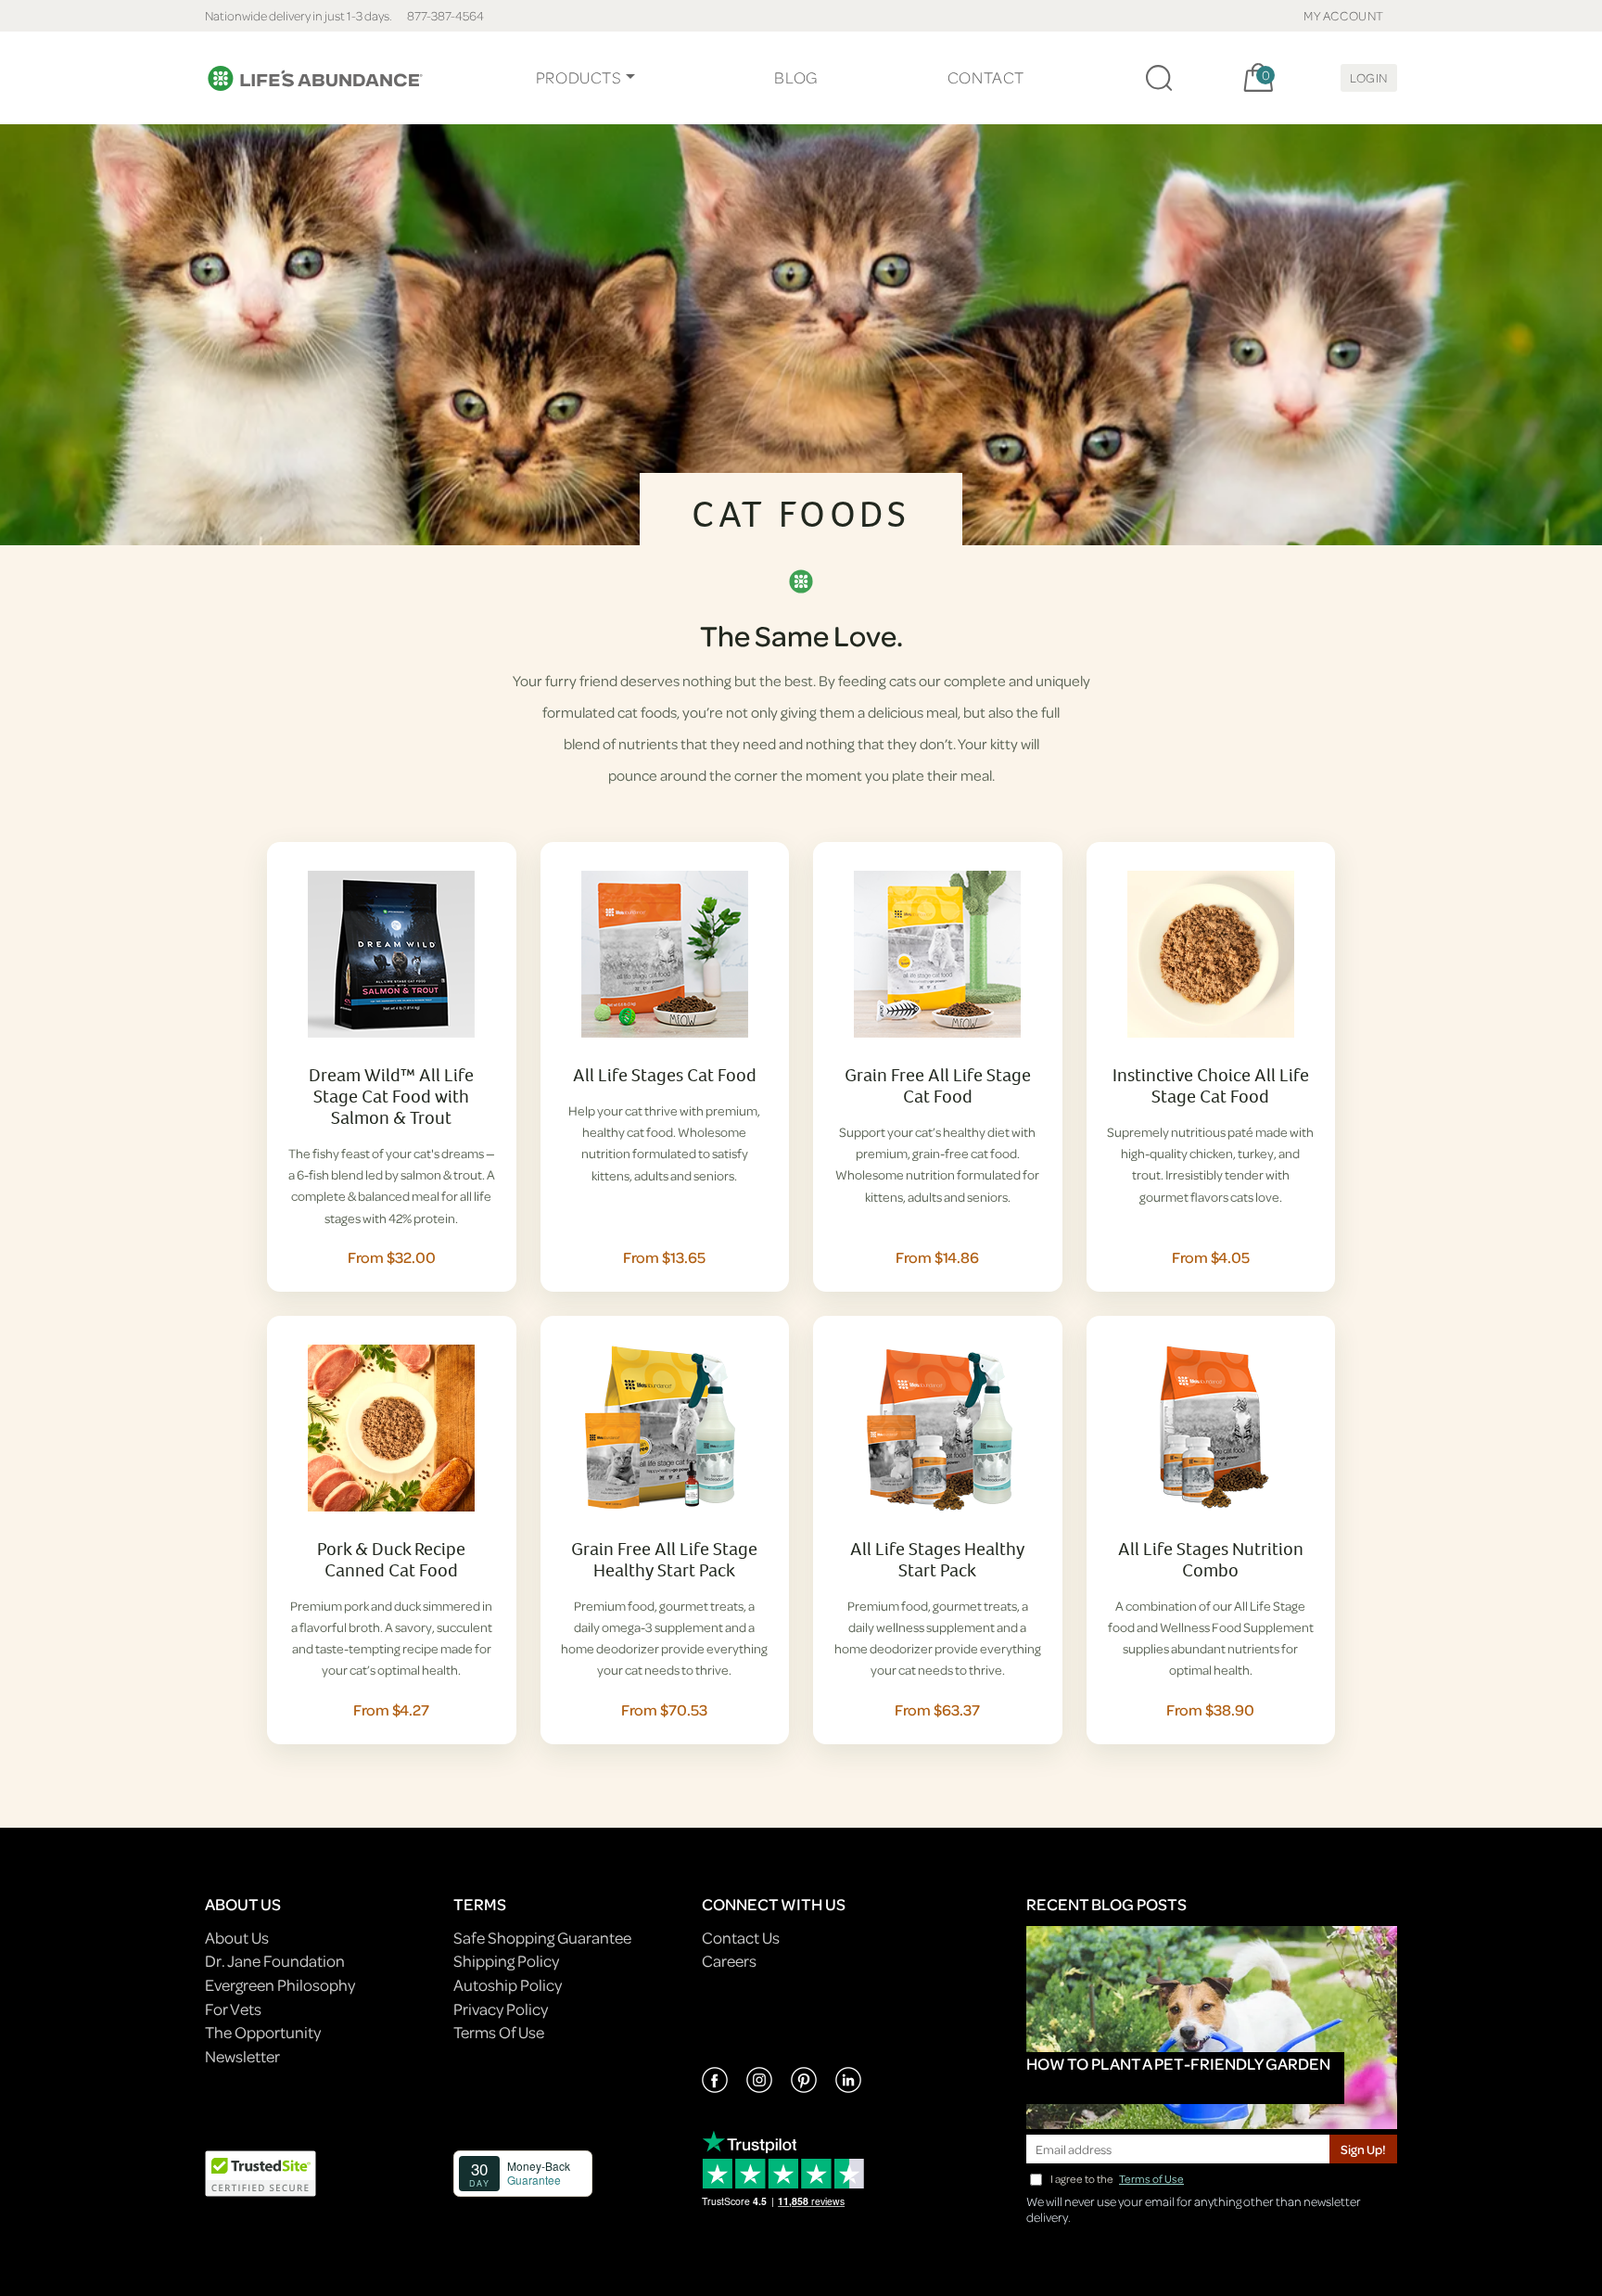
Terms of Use (1151, 2179)
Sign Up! (1363, 2149)
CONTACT (986, 77)
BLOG (795, 77)
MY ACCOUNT (1344, 15)
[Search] (1159, 78)
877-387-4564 (445, 15)
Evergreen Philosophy (280, 1985)
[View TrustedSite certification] (261, 2171)
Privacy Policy (501, 2009)
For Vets (233, 2009)
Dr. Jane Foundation (275, 1961)
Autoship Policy (508, 1985)
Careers (729, 1961)
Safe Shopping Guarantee (542, 1938)
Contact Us (741, 1938)
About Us (237, 1938)
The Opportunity (263, 2032)
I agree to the (1117, 2179)
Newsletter (242, 2056)
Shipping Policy (506, 1961)
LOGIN (1369, 77)
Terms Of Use (499, 2032)
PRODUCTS (579, 77)
